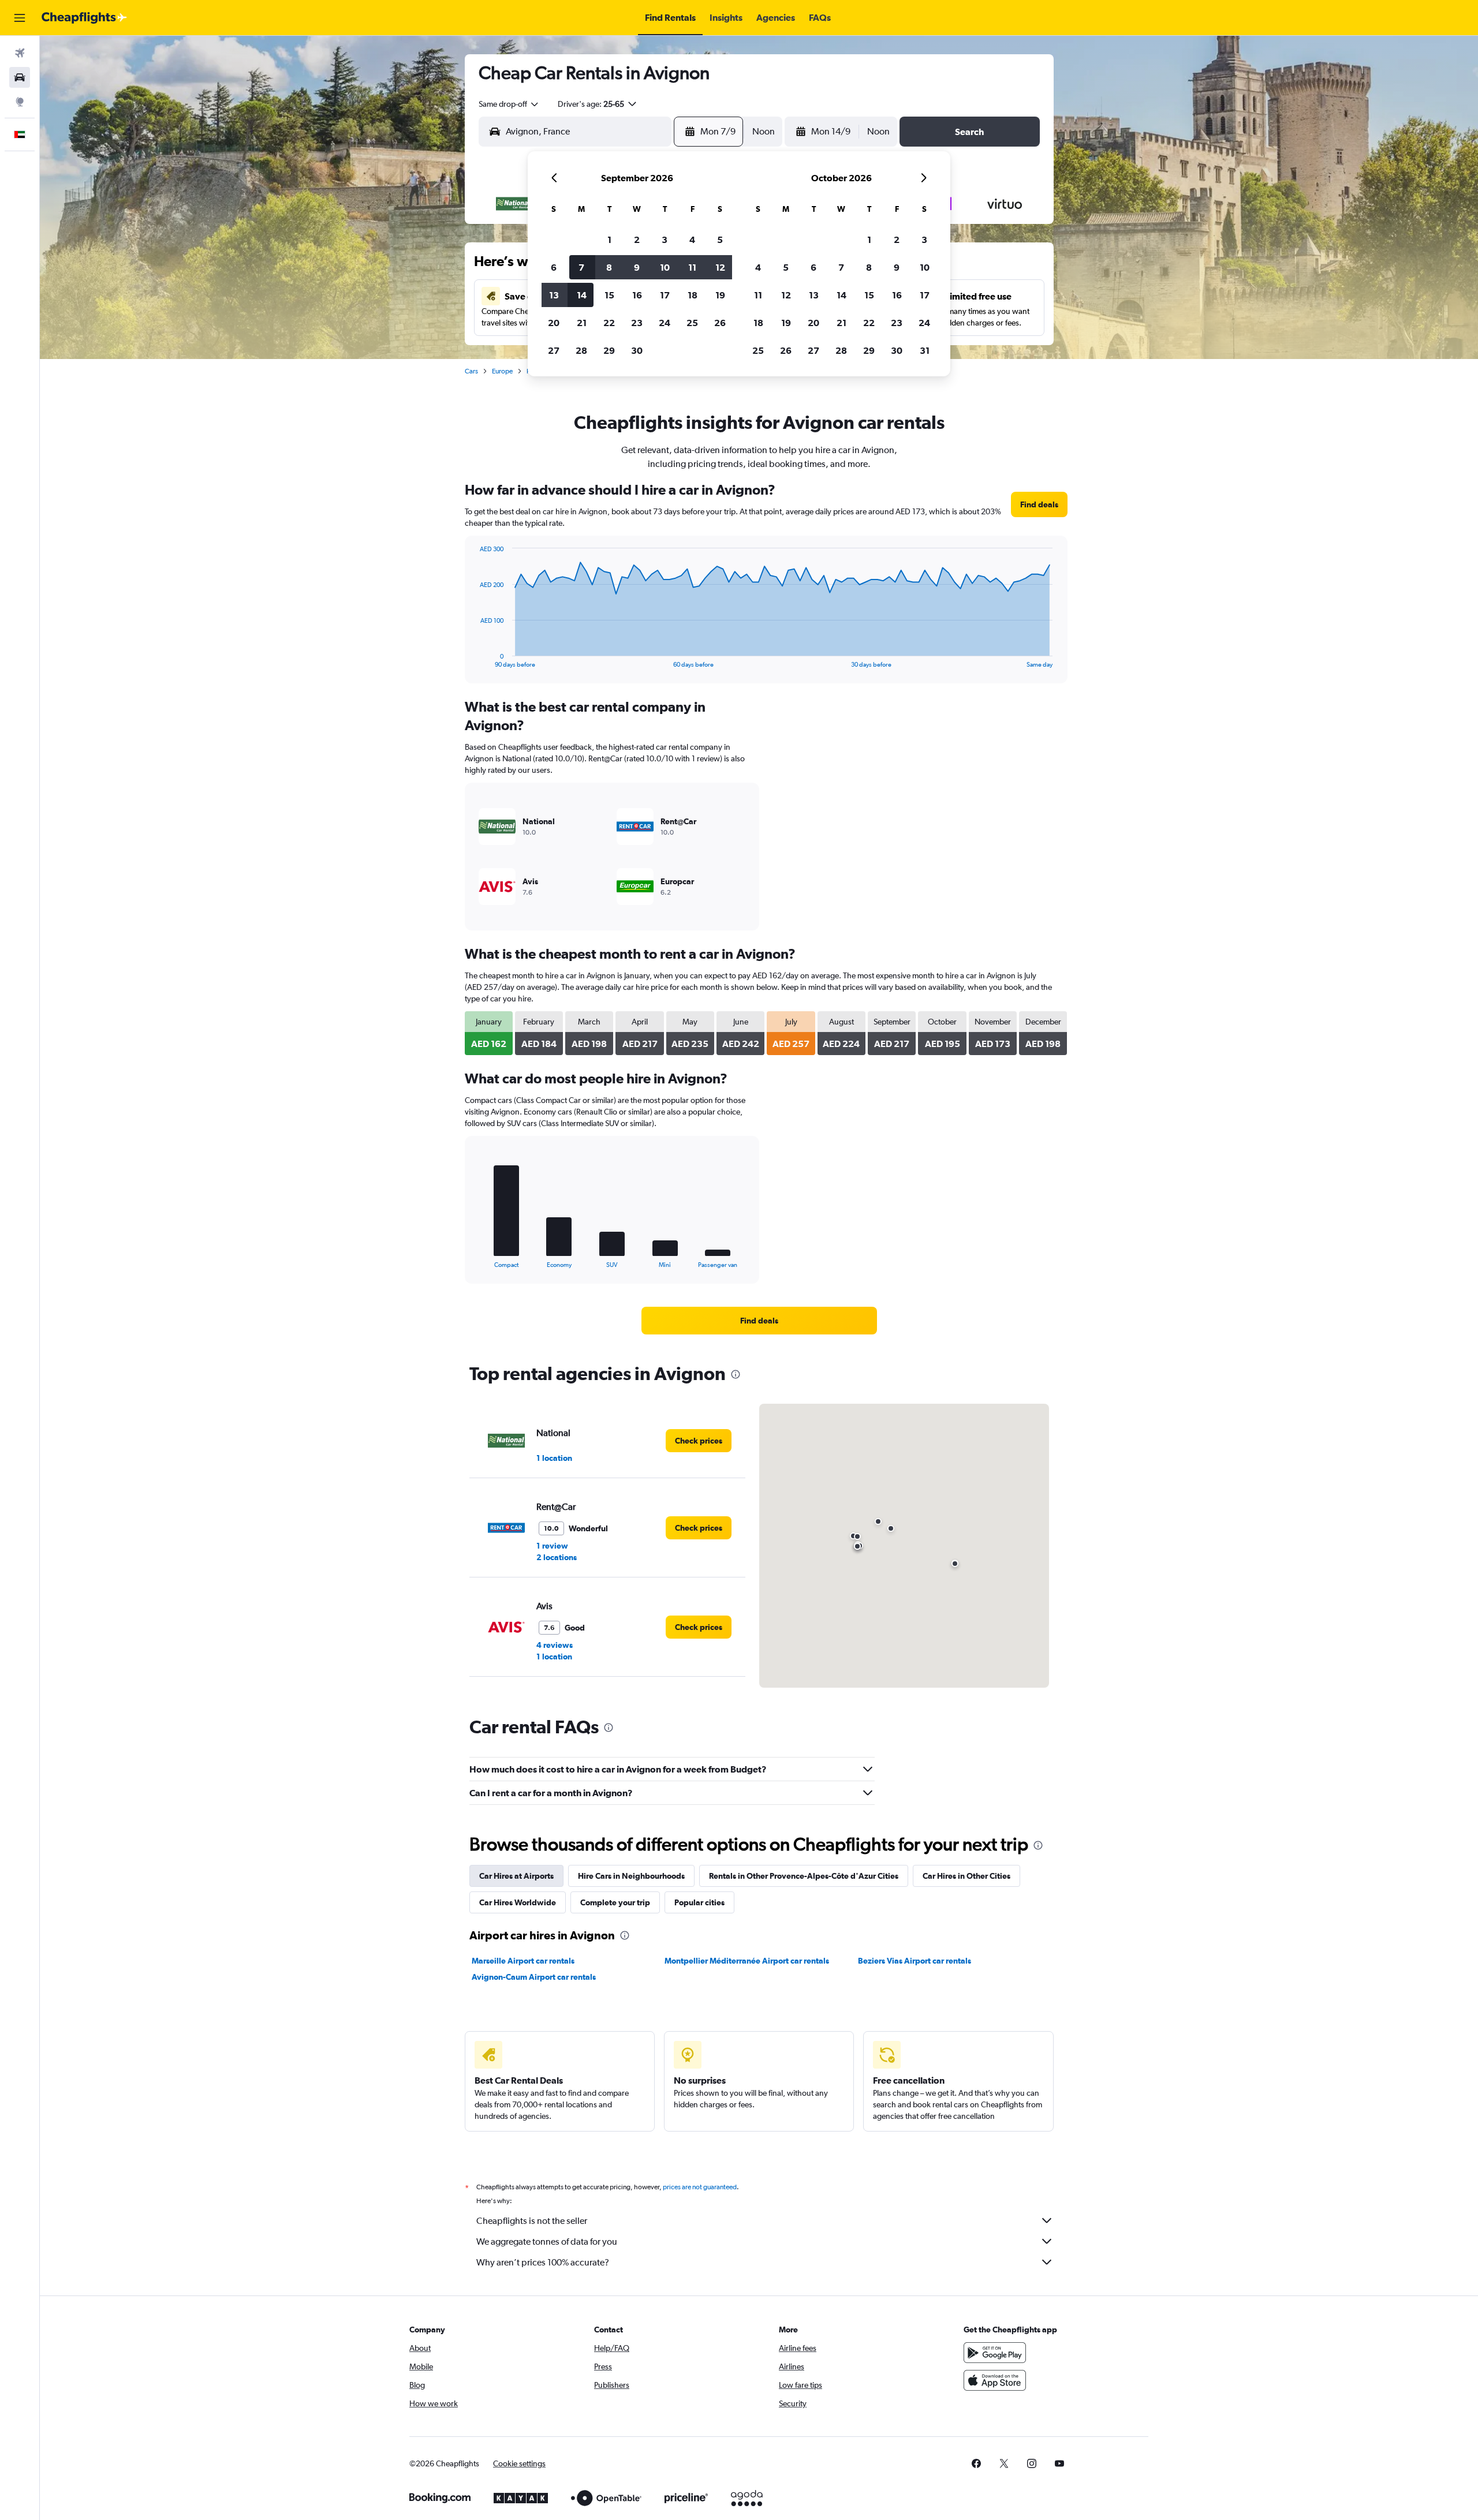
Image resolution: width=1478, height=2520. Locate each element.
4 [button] (692, 240)
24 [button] (665, 323)
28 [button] (581, 350)
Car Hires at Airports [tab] (516, 1876)
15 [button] (609, 295)
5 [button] (720, 240)
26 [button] (720, 323)
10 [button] (665, 267)
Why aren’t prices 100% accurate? (543, 2262)
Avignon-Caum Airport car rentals (534, 1977)
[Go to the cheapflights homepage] (84, 18)
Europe (502, 371)
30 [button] (637, 350)
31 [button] (925, 350)
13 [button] (554, 295)
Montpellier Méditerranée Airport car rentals (747, 1961)
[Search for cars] (20, 77)
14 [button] (582, 295)
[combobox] (509, 104)
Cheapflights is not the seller (532, 2221)
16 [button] (637, 295)
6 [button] (554, 267)
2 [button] (637, 240)
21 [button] (582, 323)
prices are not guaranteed (700, 2187)
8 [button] (609, 267)
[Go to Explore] (20, 102)
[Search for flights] (20, 53)
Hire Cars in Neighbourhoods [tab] (631, 1876)
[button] (20, 18)
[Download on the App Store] (995, 2380)
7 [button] (581, 267)
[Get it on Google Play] (995, 2353)
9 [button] (637, 267)
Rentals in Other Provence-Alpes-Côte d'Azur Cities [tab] (804, 1876)
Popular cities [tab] (699, 1902)
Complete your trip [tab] (615, 1902)
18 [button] (693, 295)
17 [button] (665, 295)
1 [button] (609, 240)
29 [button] (609, 350)
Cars (471, 371)
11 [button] (692, 267)
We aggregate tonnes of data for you (547, 2242)
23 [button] (637, 323)
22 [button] (609, 323)
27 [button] (554, 350)
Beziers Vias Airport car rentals (915, 1961)
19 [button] (720, 295)
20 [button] (554, 323)
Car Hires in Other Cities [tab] (966, 1876)
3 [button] (665, 240)
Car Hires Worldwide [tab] (518, 1902)
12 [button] (720, 267)
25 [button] (692, 323)
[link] (1039, 504)
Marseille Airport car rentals (523, 1961)
